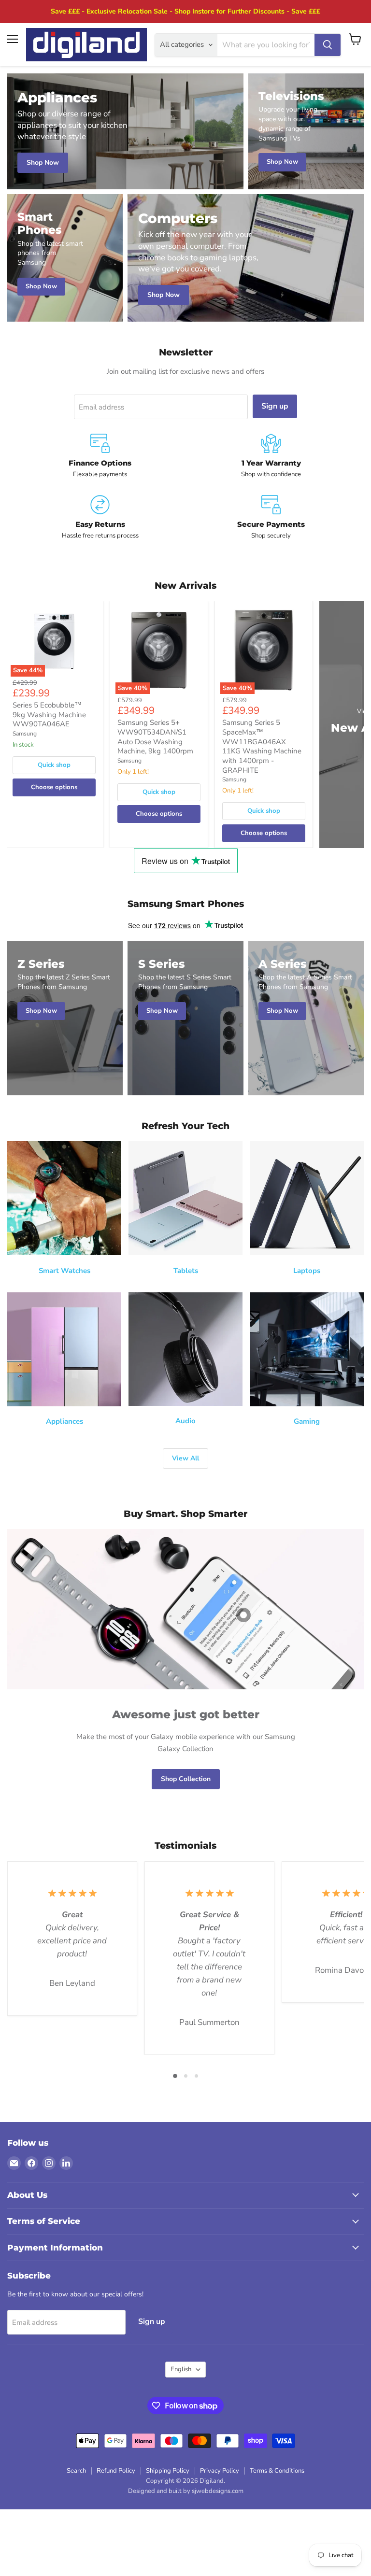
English (181, 2369)
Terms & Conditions (277, 2471)
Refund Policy (116, 2471)
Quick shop (54, 765)
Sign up (275, 406)
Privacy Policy (220, 2471)
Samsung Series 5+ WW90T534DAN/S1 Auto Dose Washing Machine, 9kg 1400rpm (155, 737)
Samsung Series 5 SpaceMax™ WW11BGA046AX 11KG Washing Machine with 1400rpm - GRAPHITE (262, 746)
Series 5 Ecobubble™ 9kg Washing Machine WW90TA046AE (49, 715)
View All (185, 1458)
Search (76, 2471)
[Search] (328, 45)
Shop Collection (186, 1779)
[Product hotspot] (243, 1615)
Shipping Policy (168, 2471)
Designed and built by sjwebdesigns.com (186, 2491)
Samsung (25, 734)
